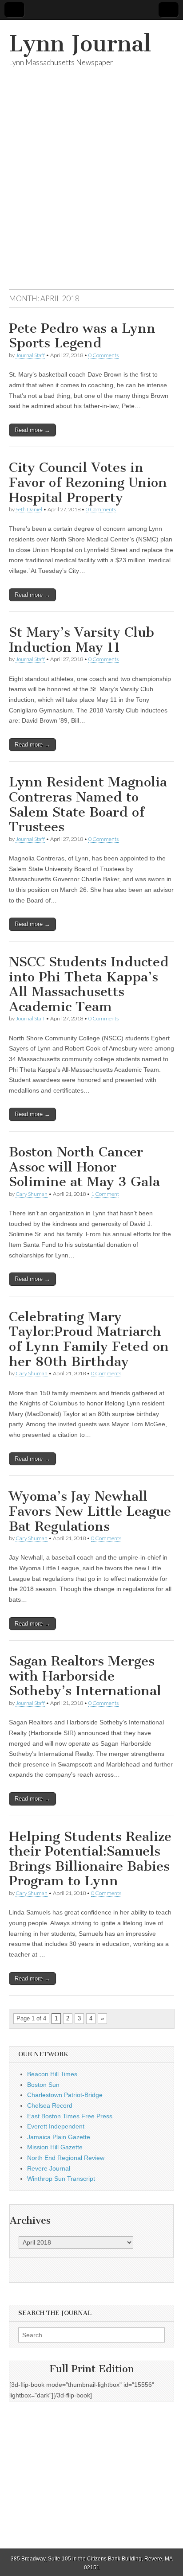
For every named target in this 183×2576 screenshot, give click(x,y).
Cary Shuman (32, 1194)
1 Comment (105, 1194)
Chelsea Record (50, 2105)
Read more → (32, 430)
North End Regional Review (66, 2158)
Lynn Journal (80, 44)
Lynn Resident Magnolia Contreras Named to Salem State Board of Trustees (88, 804)
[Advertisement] (91, 189)
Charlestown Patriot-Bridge (65, 2095)
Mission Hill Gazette (55, 2147)
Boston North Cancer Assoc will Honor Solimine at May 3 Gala (84, 1167)
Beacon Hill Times (52, 2074)
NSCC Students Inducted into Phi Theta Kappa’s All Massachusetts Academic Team (89, 984)
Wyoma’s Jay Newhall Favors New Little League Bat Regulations (90, 1511)
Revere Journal (49, 2168)
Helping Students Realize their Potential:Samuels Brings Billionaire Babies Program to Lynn (90, 1859)
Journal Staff (30, 355)
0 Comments (103, 355)
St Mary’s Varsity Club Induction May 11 (82, 640)
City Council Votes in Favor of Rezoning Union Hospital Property (88, 482)
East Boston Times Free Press (70, 2116)
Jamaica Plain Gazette (59, 2137)
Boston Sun (43, 2085)
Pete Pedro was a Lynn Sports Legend (82, 336)
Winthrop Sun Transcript (61, 2179)
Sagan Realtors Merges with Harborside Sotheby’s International (85, 1676)
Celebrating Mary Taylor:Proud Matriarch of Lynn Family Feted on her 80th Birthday (89, 1339)
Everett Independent (56, 2126)
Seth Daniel (29, 509)
